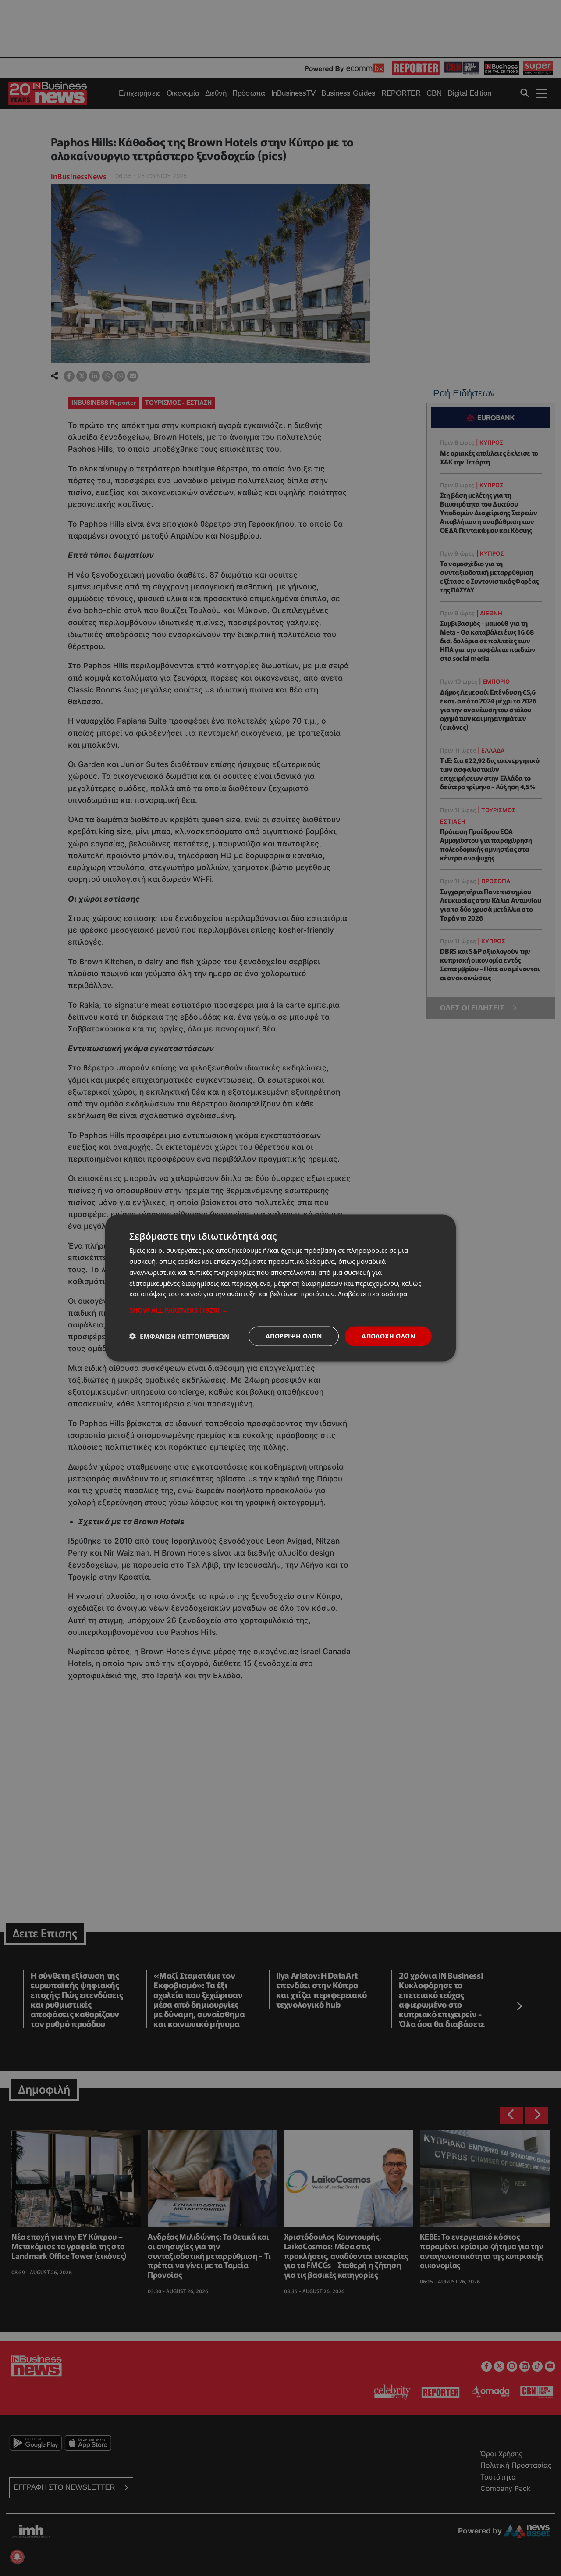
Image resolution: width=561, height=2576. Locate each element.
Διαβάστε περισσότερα (373, 1294)
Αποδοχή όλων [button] (388, 1336)
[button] (280, 1310)
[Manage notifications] (17, 2557)
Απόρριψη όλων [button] (294, 1336)
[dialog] (280, 1288)
